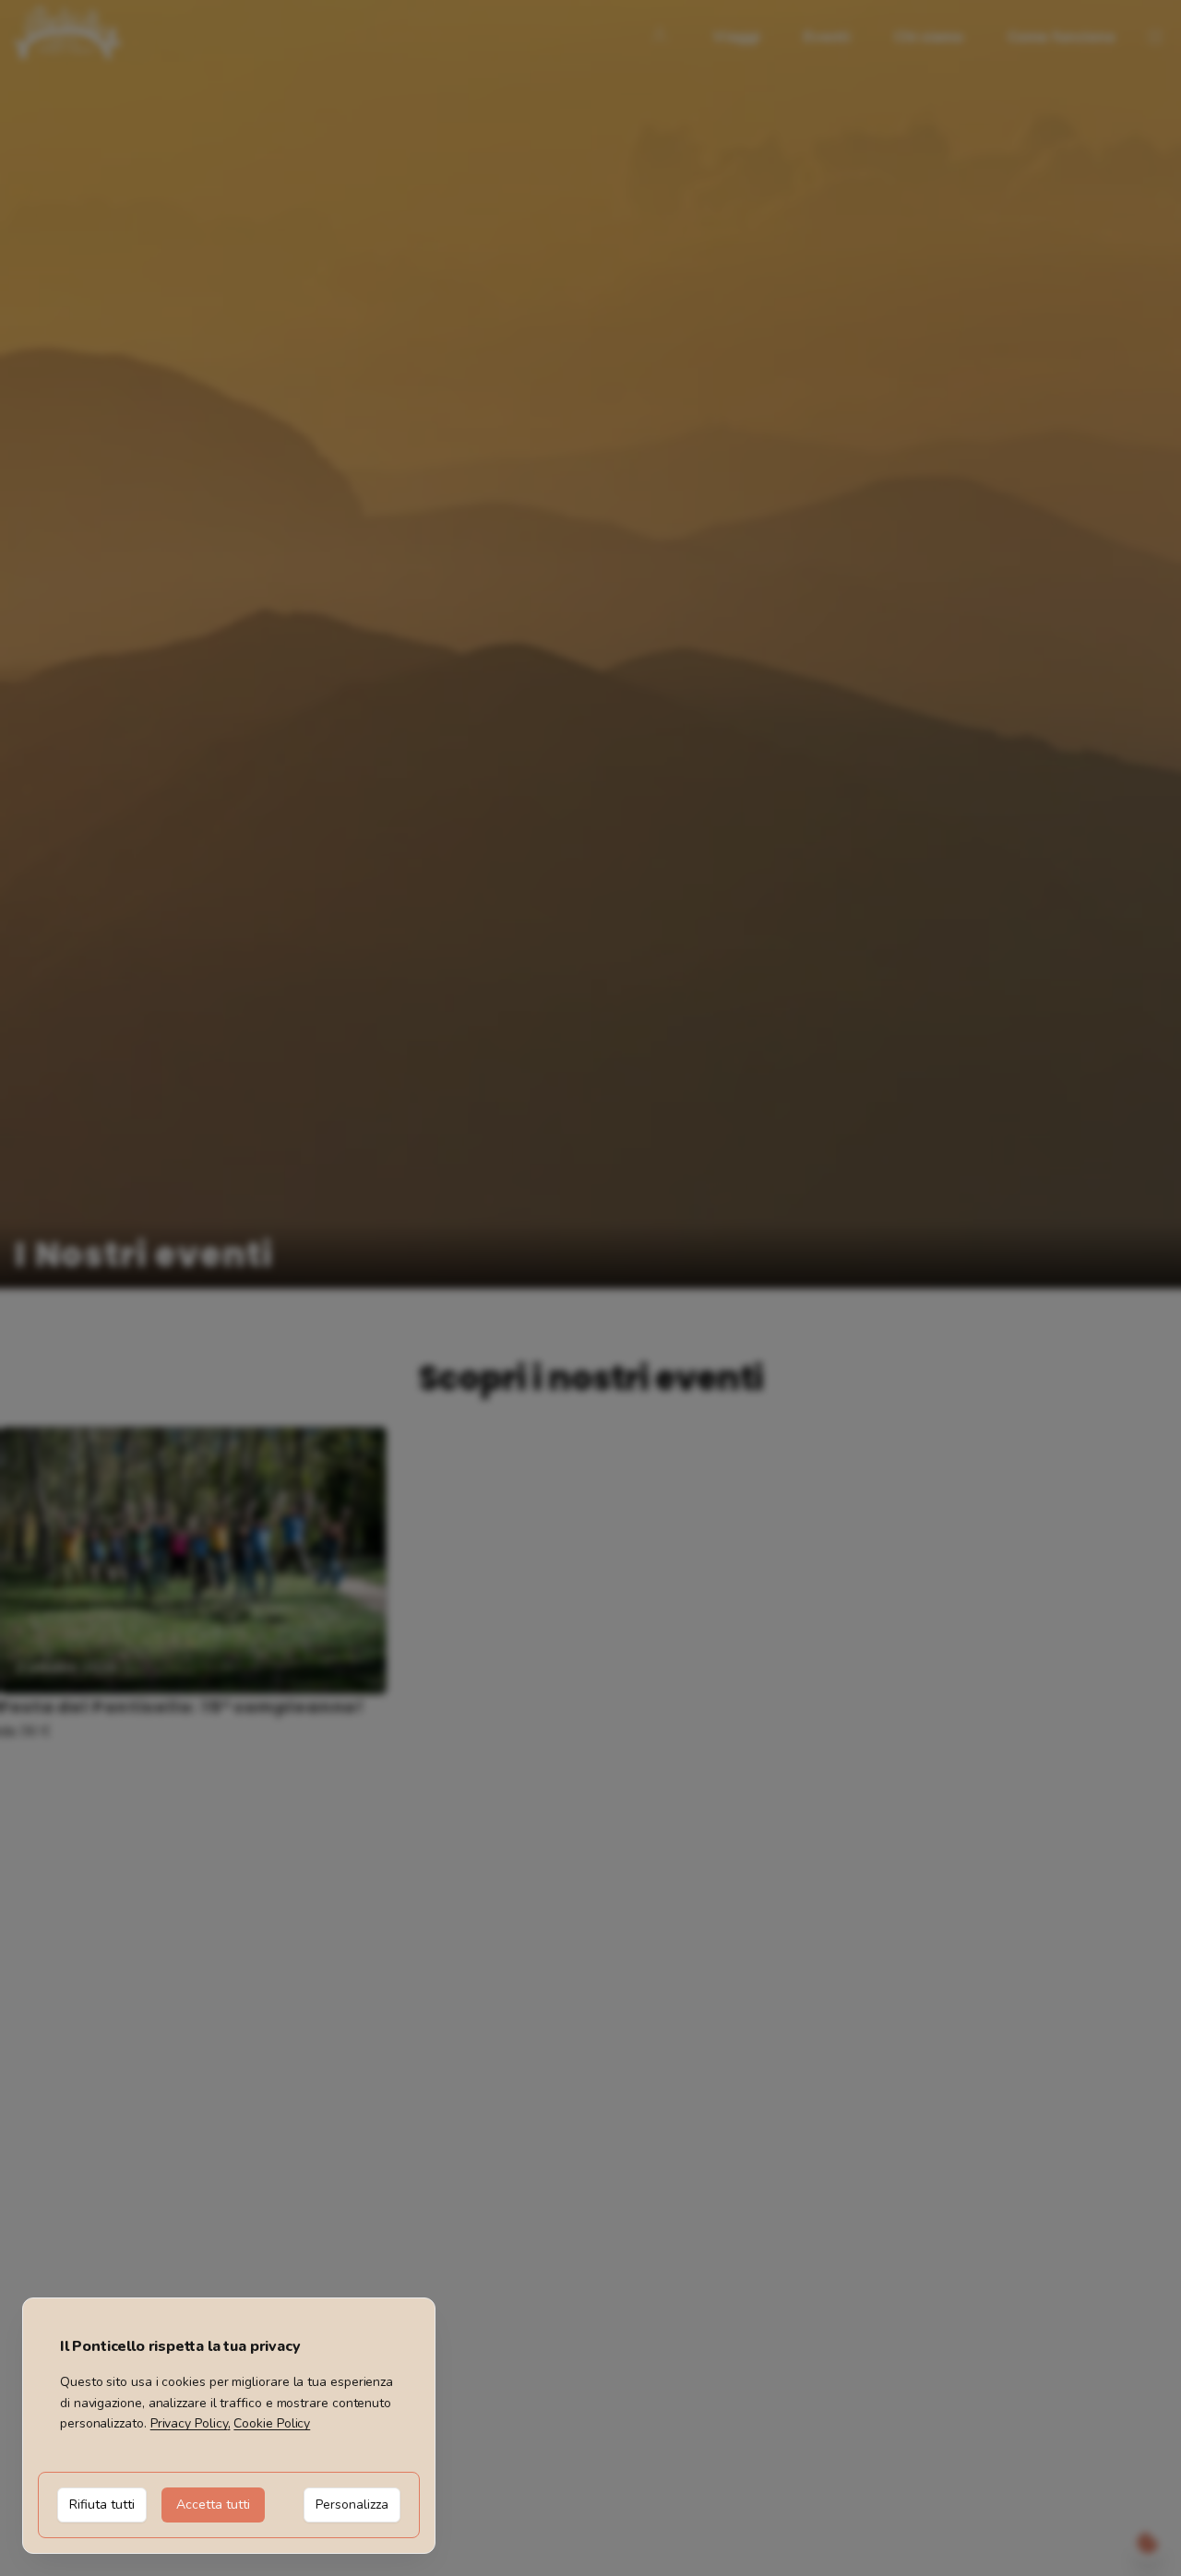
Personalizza (352, 2505)
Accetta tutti (213, 2505)
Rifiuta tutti (102, 2505)
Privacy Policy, (191, 2423)
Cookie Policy (272, 2423)
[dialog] (229, 2426)
